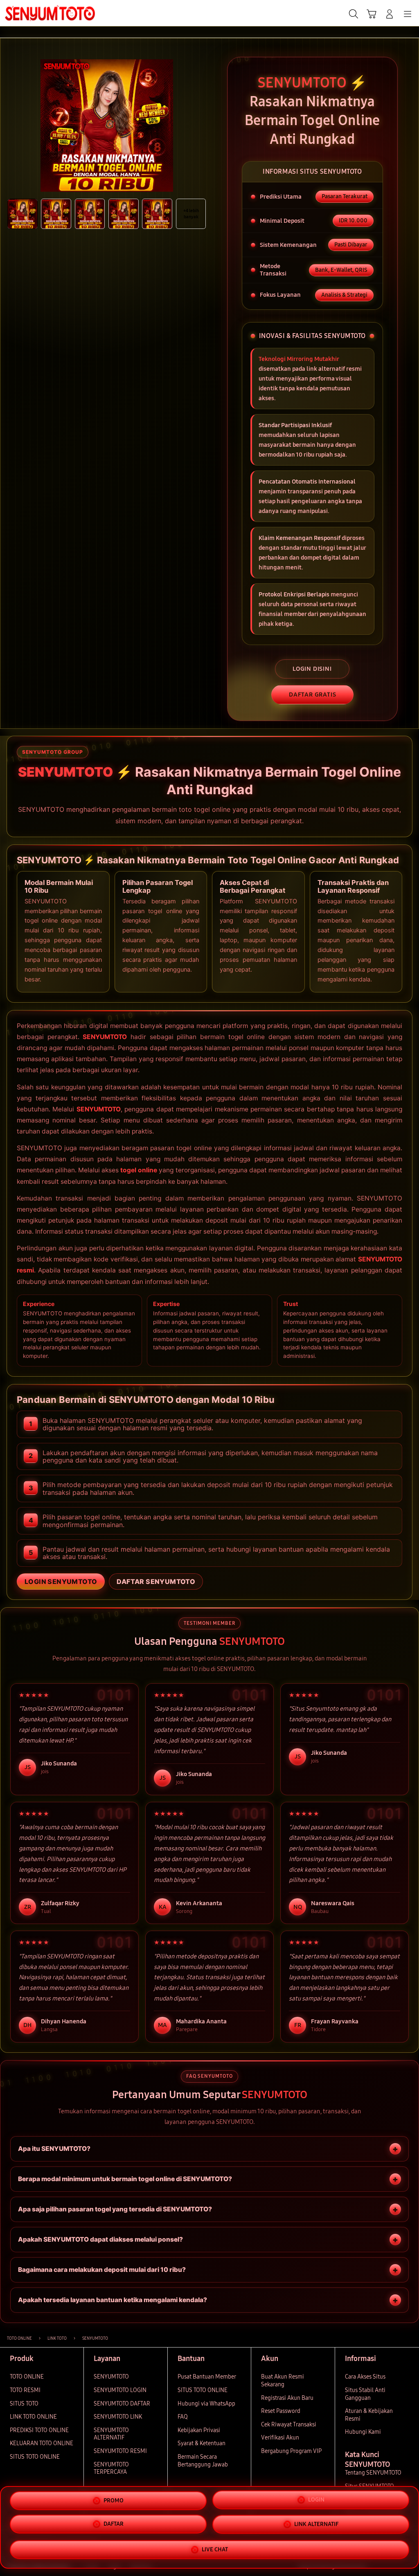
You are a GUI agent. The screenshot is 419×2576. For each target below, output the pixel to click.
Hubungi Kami (363, 2432)
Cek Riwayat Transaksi (289, 2425)
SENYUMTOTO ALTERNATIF (111, 2434)
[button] (372, 14)
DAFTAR (114, 2524)
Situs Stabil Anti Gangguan (365, 2394)
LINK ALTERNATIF (316, 2525)
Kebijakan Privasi (199, 2430)
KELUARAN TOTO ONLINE (42, 2443)
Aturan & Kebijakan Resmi (369, 2415)
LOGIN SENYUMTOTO (61, 1581)
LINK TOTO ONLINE (33, 2417)
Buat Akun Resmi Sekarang (283, 2381)
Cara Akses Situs (365, 2377)
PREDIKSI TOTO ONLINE (39, 2430)
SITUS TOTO (24, 2404)
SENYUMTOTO (105, 1037)
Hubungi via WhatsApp (206, 2404)
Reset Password (281, 2411)
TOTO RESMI (25, 2390)
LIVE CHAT (215, 2550)
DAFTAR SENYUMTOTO (156, 1581)
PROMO (114, 2500)
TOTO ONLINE (27, 2377)
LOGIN (316, 2499)
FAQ (183, 2417)
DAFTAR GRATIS (312, 694)
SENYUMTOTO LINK (118, 2417)
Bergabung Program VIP (291, 2451)
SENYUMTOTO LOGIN (120, 2390)
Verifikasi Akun (280, 2438)
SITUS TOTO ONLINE (35, 2457)
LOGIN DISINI (312, 669)
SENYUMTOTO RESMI (120, 2451)
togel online (139, 1170)
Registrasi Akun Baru (287, 2398)
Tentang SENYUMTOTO (373, 2473)
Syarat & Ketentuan (202, 2443)
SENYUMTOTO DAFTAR (122, 2404)
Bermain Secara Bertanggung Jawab (203, 2461)
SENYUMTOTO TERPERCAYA (111, 2468)
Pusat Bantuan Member (207, 2377)
